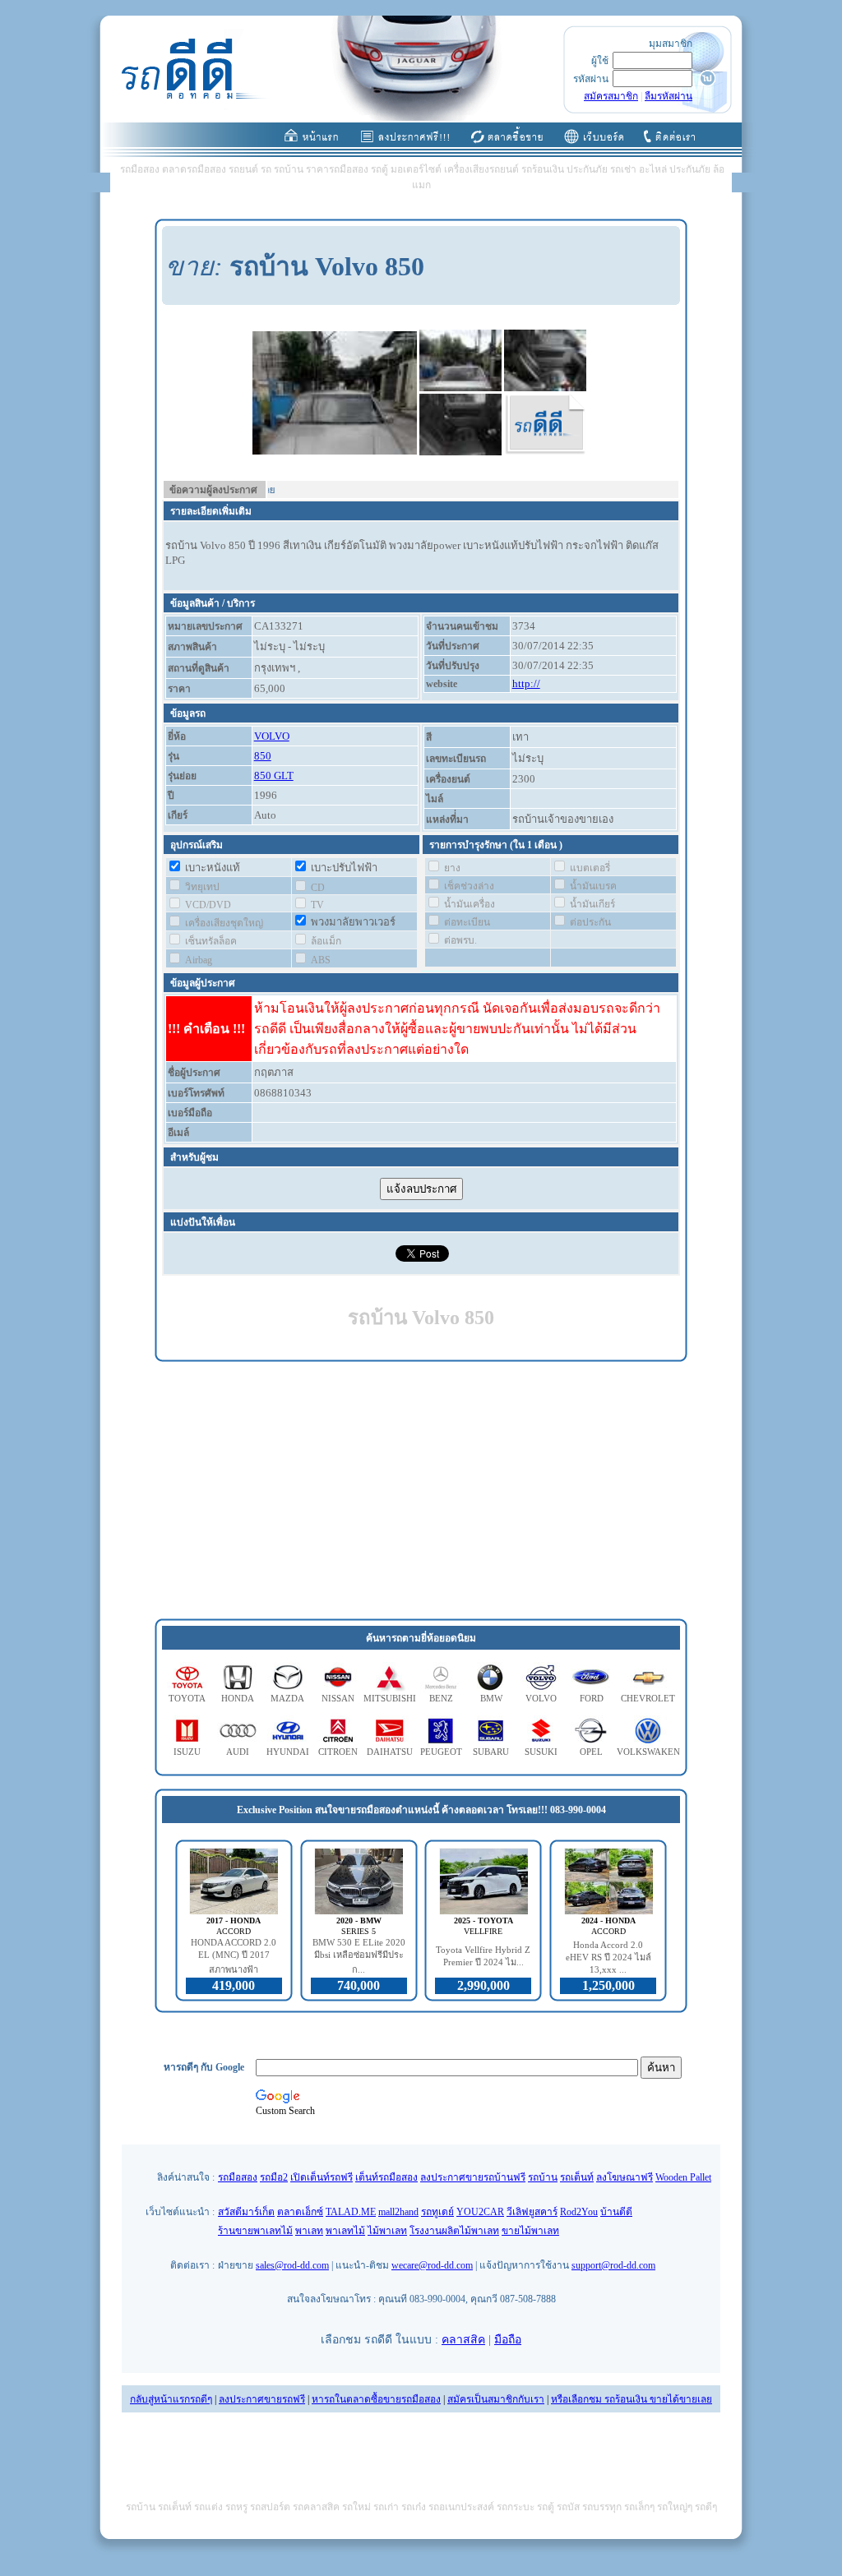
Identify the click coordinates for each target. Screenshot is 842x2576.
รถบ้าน (543, 2177)
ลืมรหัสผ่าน (669, 96)
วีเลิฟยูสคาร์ (532, 2212)
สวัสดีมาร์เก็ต (246, 2212)
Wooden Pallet (683, 2177)
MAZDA (287, 1698)
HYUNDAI (288, 1752)
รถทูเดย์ (437, 2212)
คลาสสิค (463, 2340)
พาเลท (309, 2231)
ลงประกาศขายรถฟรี (262, 2399)
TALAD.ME (351, 2212)
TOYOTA (187, 1698)
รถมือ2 (274, 2177)
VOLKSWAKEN (648, 1752)
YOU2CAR (480, 2212)
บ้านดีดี (616, 2212)
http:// (526, 683)
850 (263, 756)
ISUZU (187, 1752)
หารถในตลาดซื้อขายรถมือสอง (376, 2399)
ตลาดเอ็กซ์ (300, 2212)
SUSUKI (541, 1752)
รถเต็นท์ (577, 2177)
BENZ (441, 1698)
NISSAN (338, 1698)
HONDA (238, 1698)
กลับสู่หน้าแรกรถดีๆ (171, 2399)
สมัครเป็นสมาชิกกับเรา (496, 2399)
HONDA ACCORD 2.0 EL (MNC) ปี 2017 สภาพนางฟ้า (234, 1956)
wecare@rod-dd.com (432, 2265)
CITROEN (338, 1752)
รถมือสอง (238, 2177)
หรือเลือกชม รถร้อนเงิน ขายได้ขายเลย (631, 2399)
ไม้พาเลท (387, 2231)
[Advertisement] (421, 1491)
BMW (491, 1698)
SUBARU (491, 1752)
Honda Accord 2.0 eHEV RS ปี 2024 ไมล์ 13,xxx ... (608, 1957)
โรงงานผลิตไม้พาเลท (454, 2231)
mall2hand (398, 2212)
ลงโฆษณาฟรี (625, 2177)
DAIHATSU (390, 1752)
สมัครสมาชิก (611, 96)
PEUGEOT (441, 1752)
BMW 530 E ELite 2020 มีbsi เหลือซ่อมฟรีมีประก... (359, 1956)
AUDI (238, 1752)
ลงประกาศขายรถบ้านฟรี (473, 2177)
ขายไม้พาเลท (530, 2231)
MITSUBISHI (390, 1698)
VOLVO (272, 736)
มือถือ (508, 2340)
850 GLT (274, 776)
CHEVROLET (648, 1698)
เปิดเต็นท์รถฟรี (322, 2177)
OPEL (591, 1752)
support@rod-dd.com (613, 2265)
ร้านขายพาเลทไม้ (255, 2231)
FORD (592, 1698)
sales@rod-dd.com (292, 2265)
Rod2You (579, 2212)
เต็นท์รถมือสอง (386, 2177)
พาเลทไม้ (345, 2231)
